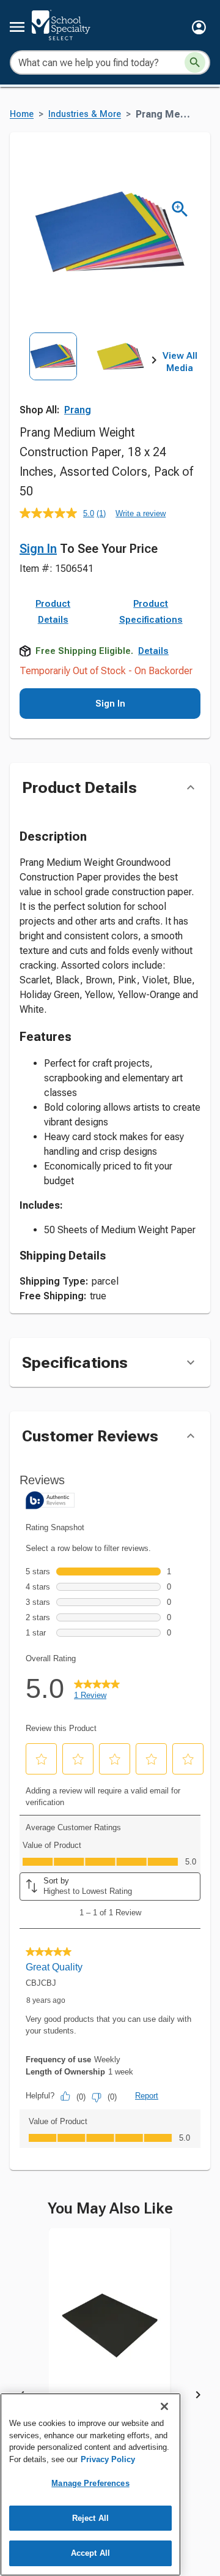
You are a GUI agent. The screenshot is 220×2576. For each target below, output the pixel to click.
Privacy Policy (108, 2459)
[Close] (164, 2406)
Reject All (90, 2518)
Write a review (141, 513)
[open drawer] (17, 27)
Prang (78, 410)
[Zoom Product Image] (180, 209)
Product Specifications (151, 612)
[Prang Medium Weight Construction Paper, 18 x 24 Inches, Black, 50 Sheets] (110, 2335)
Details (153, 651)
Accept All (90, 2553)
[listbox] (87, 374)
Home (22, 114)
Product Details (53, 612)
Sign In (38, 549)
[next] (154, 362)
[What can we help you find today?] (195, 62)
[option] (53, 374)
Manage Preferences (90, 2483)
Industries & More (85, 114)
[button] (199, 27)
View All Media (180, 362)
